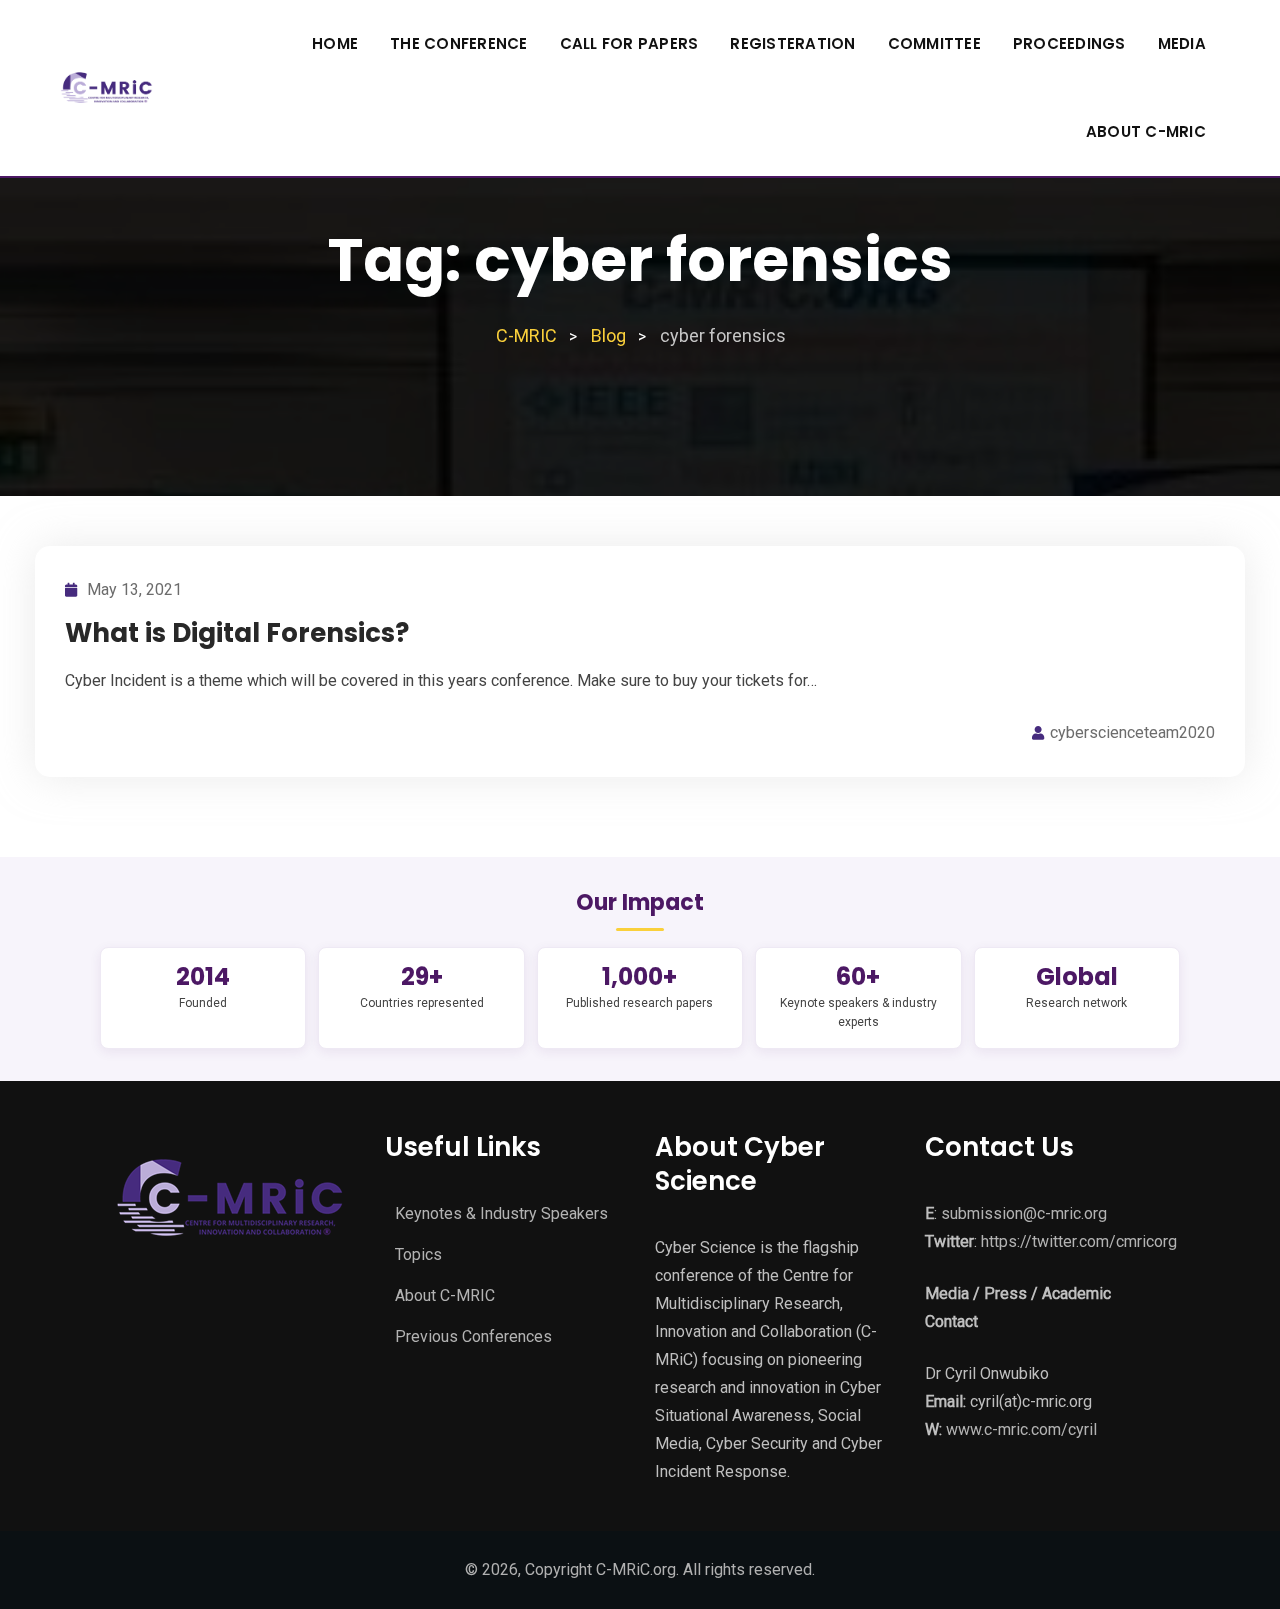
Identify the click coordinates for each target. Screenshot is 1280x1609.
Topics (418, 1254)
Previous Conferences (473, 1336)
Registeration (792, 43)
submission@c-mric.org (1024, 1213)
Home (335, 43)
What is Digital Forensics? (237, 633)
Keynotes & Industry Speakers (501, 1213)
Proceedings (1069, 43)
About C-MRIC (1146, 131)
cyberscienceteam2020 (1132, 732)
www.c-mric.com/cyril (1021, 1429)
